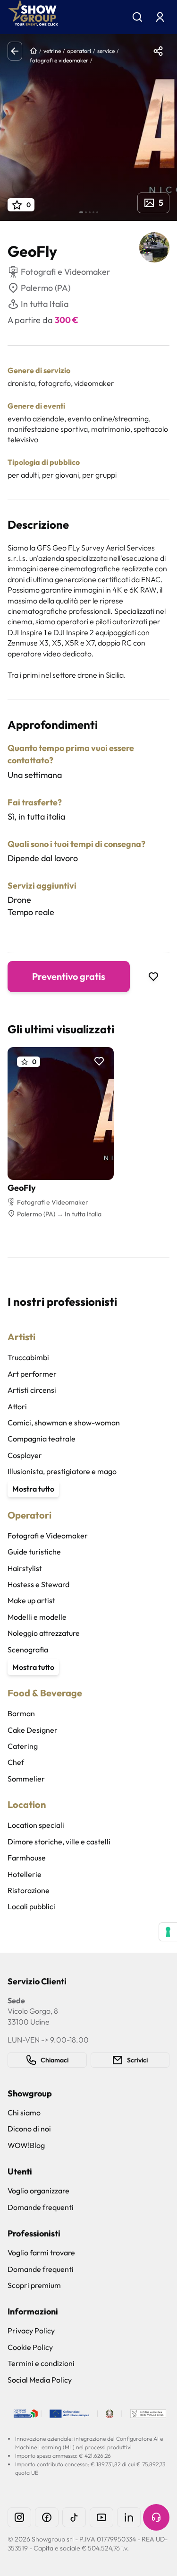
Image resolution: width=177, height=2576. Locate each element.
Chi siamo (24, 2113)
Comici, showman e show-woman (64, 1423)
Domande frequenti (41, 2207)
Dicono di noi (29, 2129)
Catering (23, 1746)
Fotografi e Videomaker (48, 1536)
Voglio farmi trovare (41, 2253)
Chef (16, 1762)
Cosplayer (25, 1455)
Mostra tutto (33, 1489)
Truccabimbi (28, 1357)
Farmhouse (27, 1858)
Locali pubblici (31, 1906)
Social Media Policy (40, 2380)
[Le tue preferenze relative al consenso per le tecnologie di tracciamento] (168, 1932)
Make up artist (31, 1600)
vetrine (52, 51)
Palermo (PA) (46, 288)
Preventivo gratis (69, 976)
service (106, 51)
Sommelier (26, 1779)
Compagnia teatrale (42, 1439)
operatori (79, 51)
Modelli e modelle (37, 1617)
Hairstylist (25, 1568)
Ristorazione (29, 1890)
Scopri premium (34, 2285)
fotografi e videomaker (59, 60)
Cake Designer (33, 1730)
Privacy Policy (31, 2331)
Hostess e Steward (38, 1584)
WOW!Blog (26, 2145)
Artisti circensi (32, 1390)
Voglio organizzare (38, 2191)
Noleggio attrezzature (44, 1633)
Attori (17, 1406)
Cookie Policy (30, 2347)
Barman (21, 1713)
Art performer (32, 1374)
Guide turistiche (34, 1552)
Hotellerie (25, 1874)
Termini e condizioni (41, 2363)
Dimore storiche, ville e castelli (59, 1842)
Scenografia (28, 1650)
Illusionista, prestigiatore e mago (62, 1471)
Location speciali (36, 1825)
